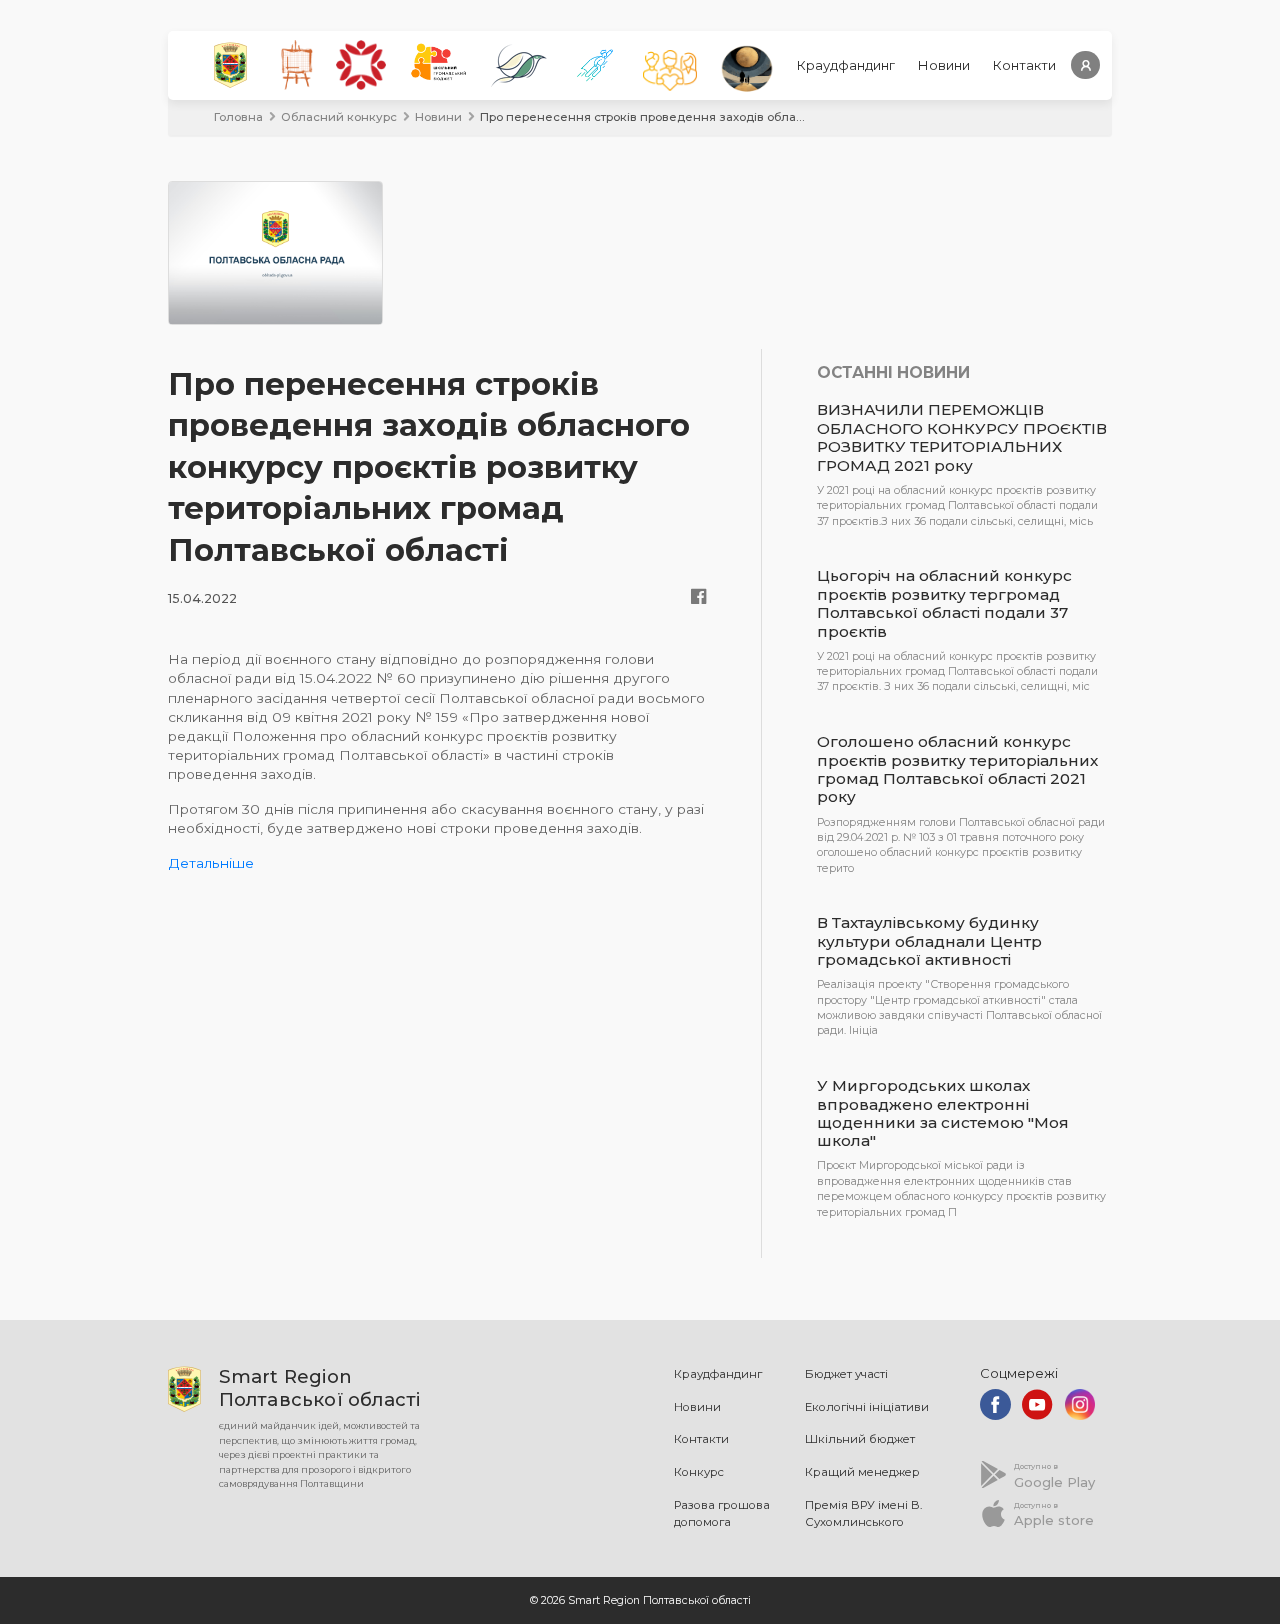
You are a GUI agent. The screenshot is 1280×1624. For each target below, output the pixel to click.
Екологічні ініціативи (867, 1407)
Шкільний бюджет (860, 1439)
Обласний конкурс (339, 117)
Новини (944, 65)
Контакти (1024, 65)
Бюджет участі (846, 1374)
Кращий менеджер (862, 1472)
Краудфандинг (846, 65)
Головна (238, 117)
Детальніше (211, 863)
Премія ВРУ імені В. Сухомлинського (863, 1513)
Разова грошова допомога (722, 1513)
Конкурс (699, 1472)
